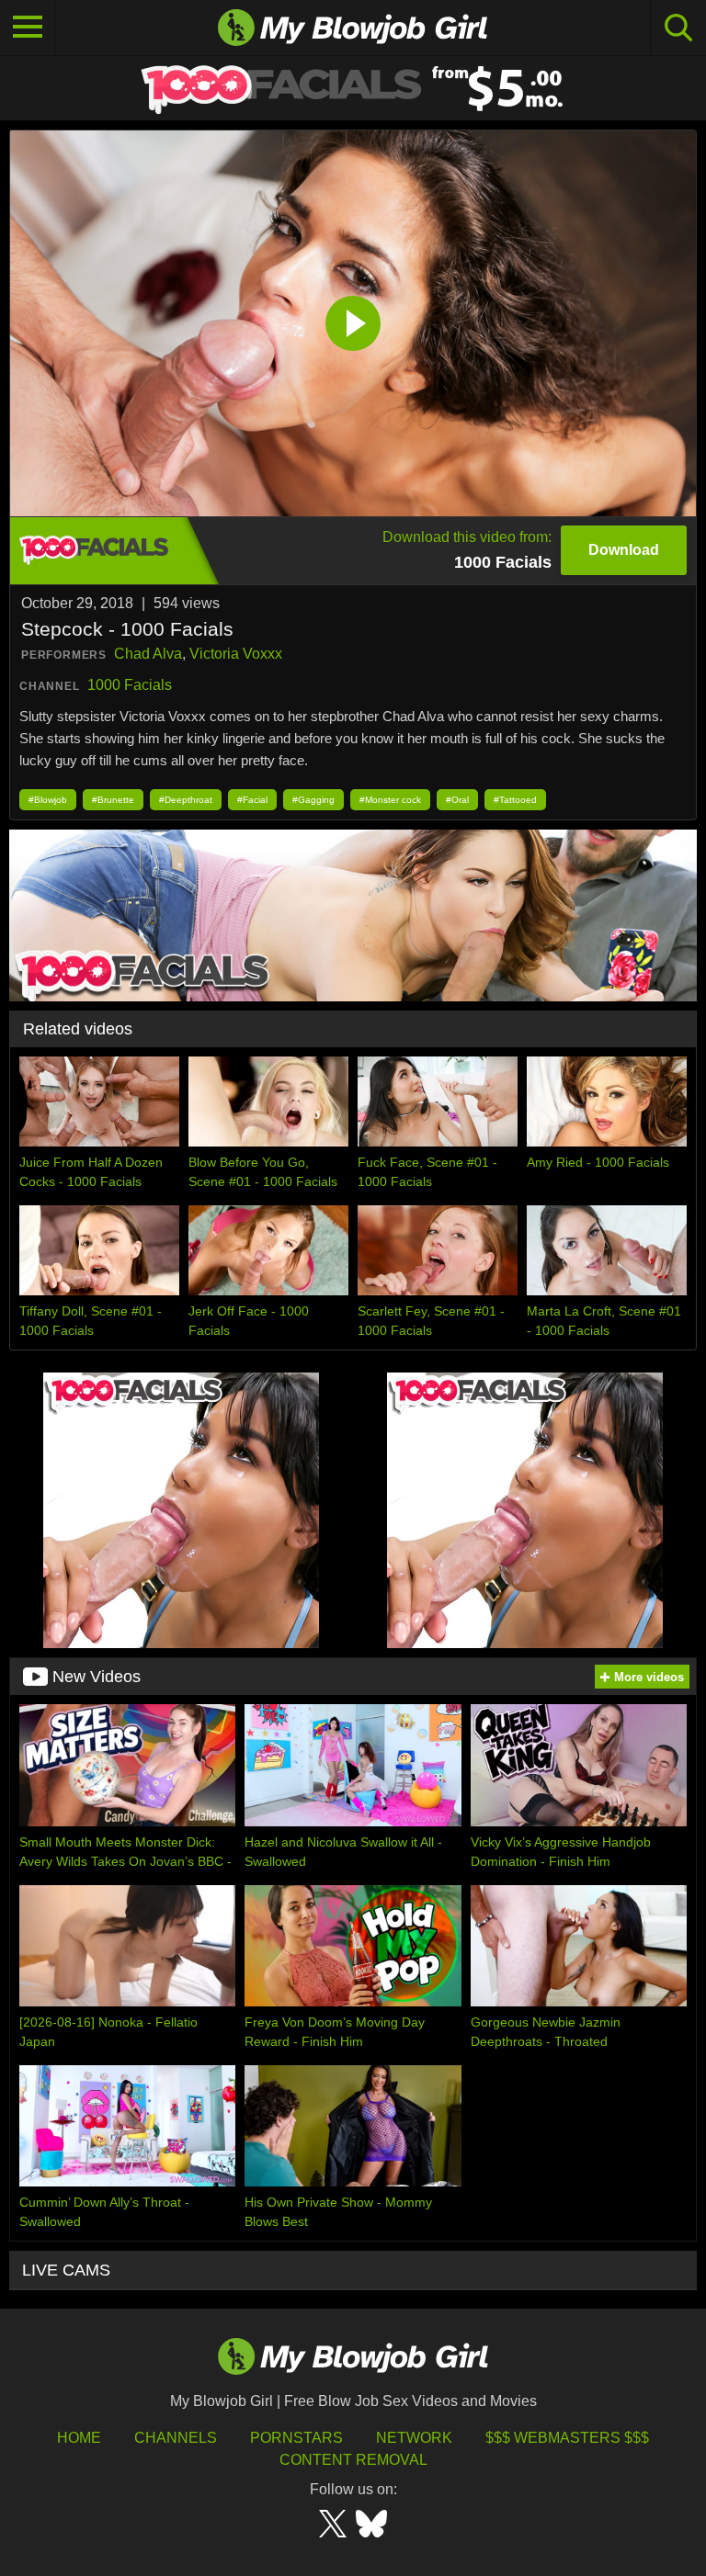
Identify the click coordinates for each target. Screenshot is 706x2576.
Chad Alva (148, 654)
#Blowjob (48, 800)
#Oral (457, 800)
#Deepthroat (186, 800)
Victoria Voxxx (236, 654)
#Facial (252, 800)
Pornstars (296, 2438)
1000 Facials (130, 685)
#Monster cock (390, 800)
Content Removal (353, 2460)
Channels (176, 2438)
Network (414, 2438)
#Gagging (313, 800)
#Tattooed (515, 800)
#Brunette (113, 800)
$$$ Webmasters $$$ (567, 2438)
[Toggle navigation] (28, 28)
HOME (79, 2438)
